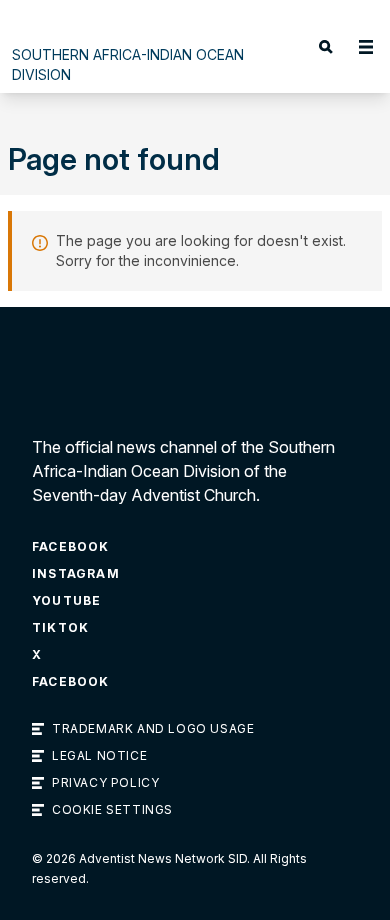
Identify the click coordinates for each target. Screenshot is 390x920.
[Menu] (366, 47)
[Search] (326, 47)
